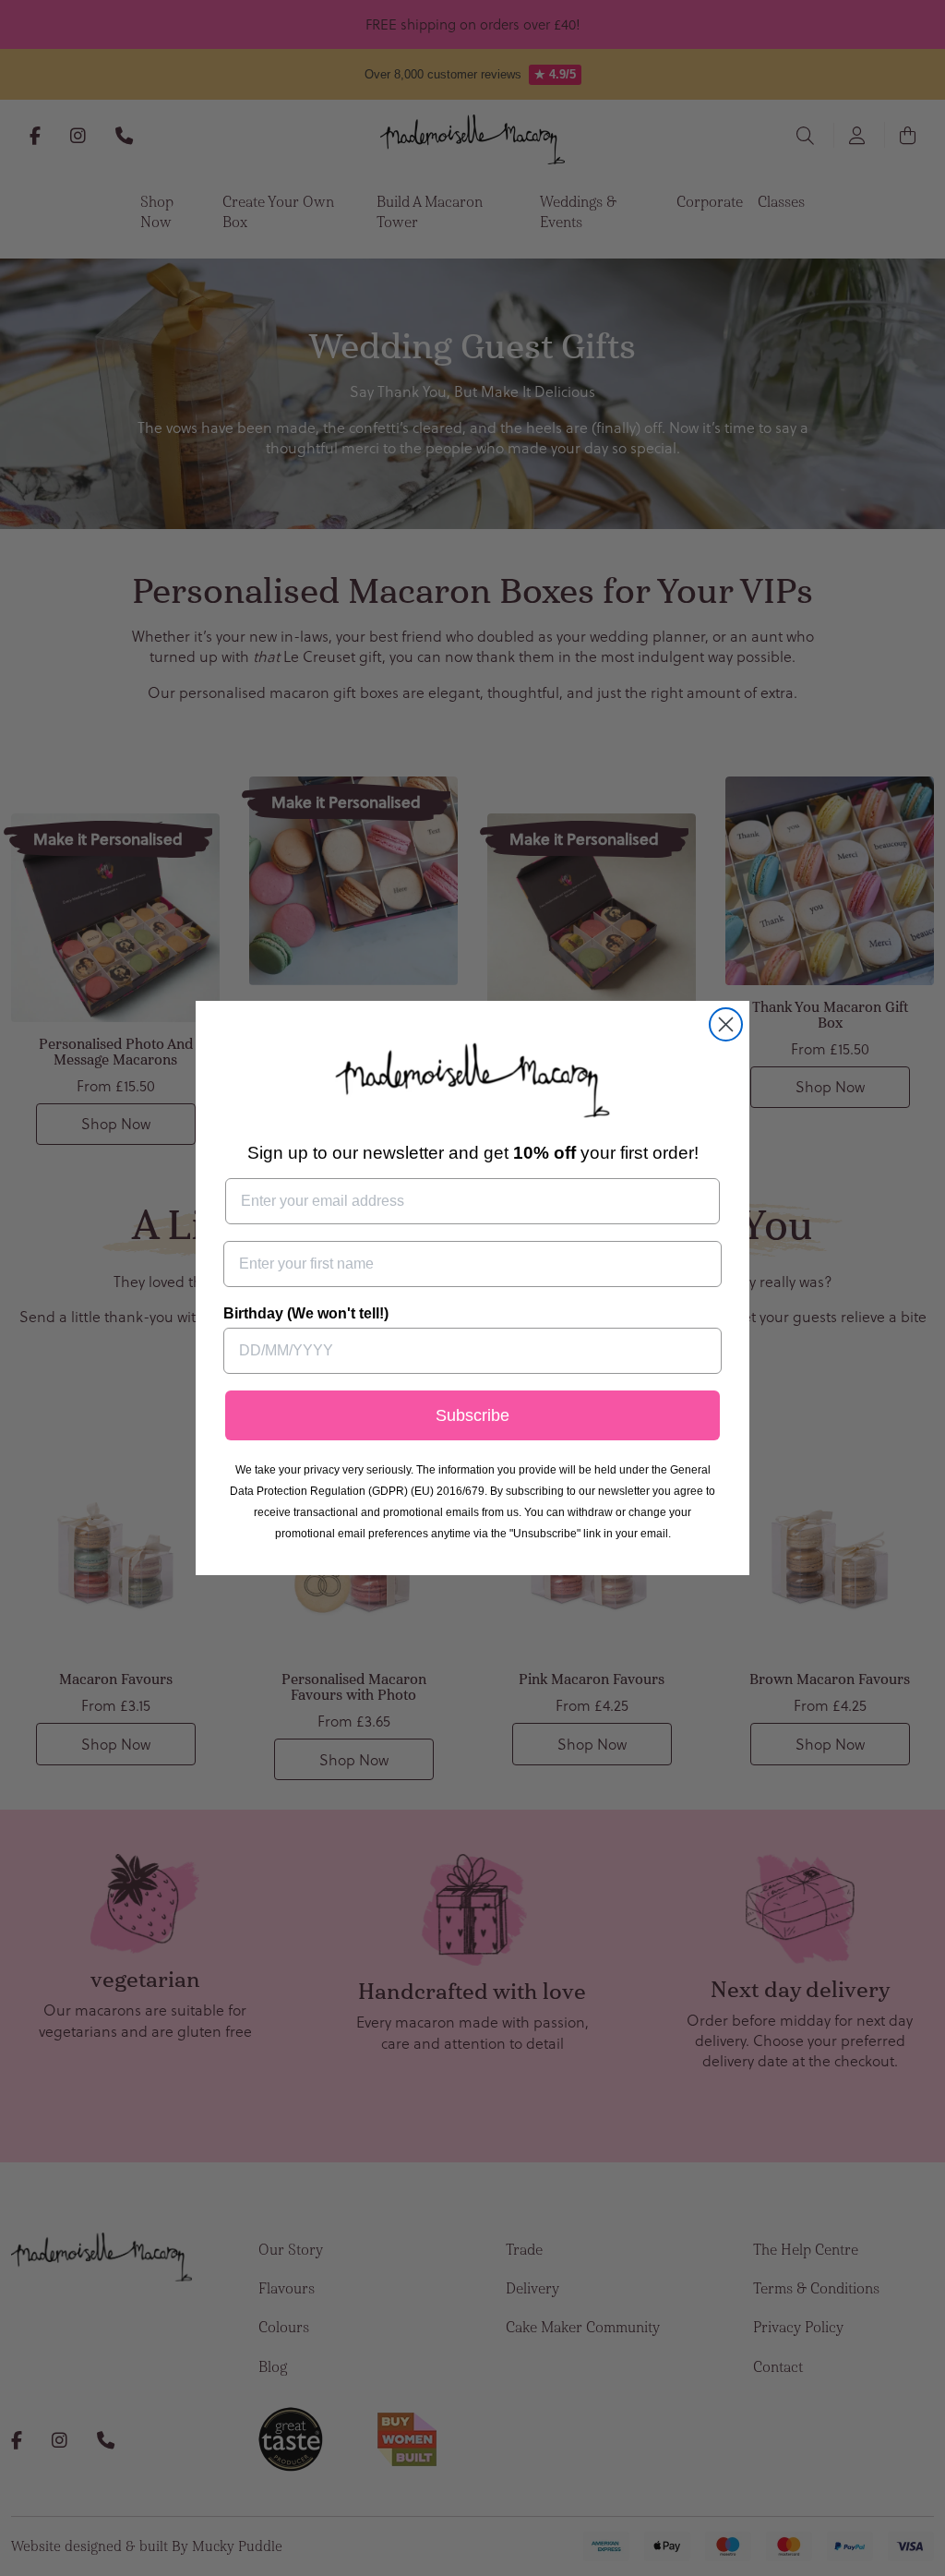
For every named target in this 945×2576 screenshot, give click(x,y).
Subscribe (472, 1415)
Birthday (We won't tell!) (306, 1313)
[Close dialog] (726, 1024)
